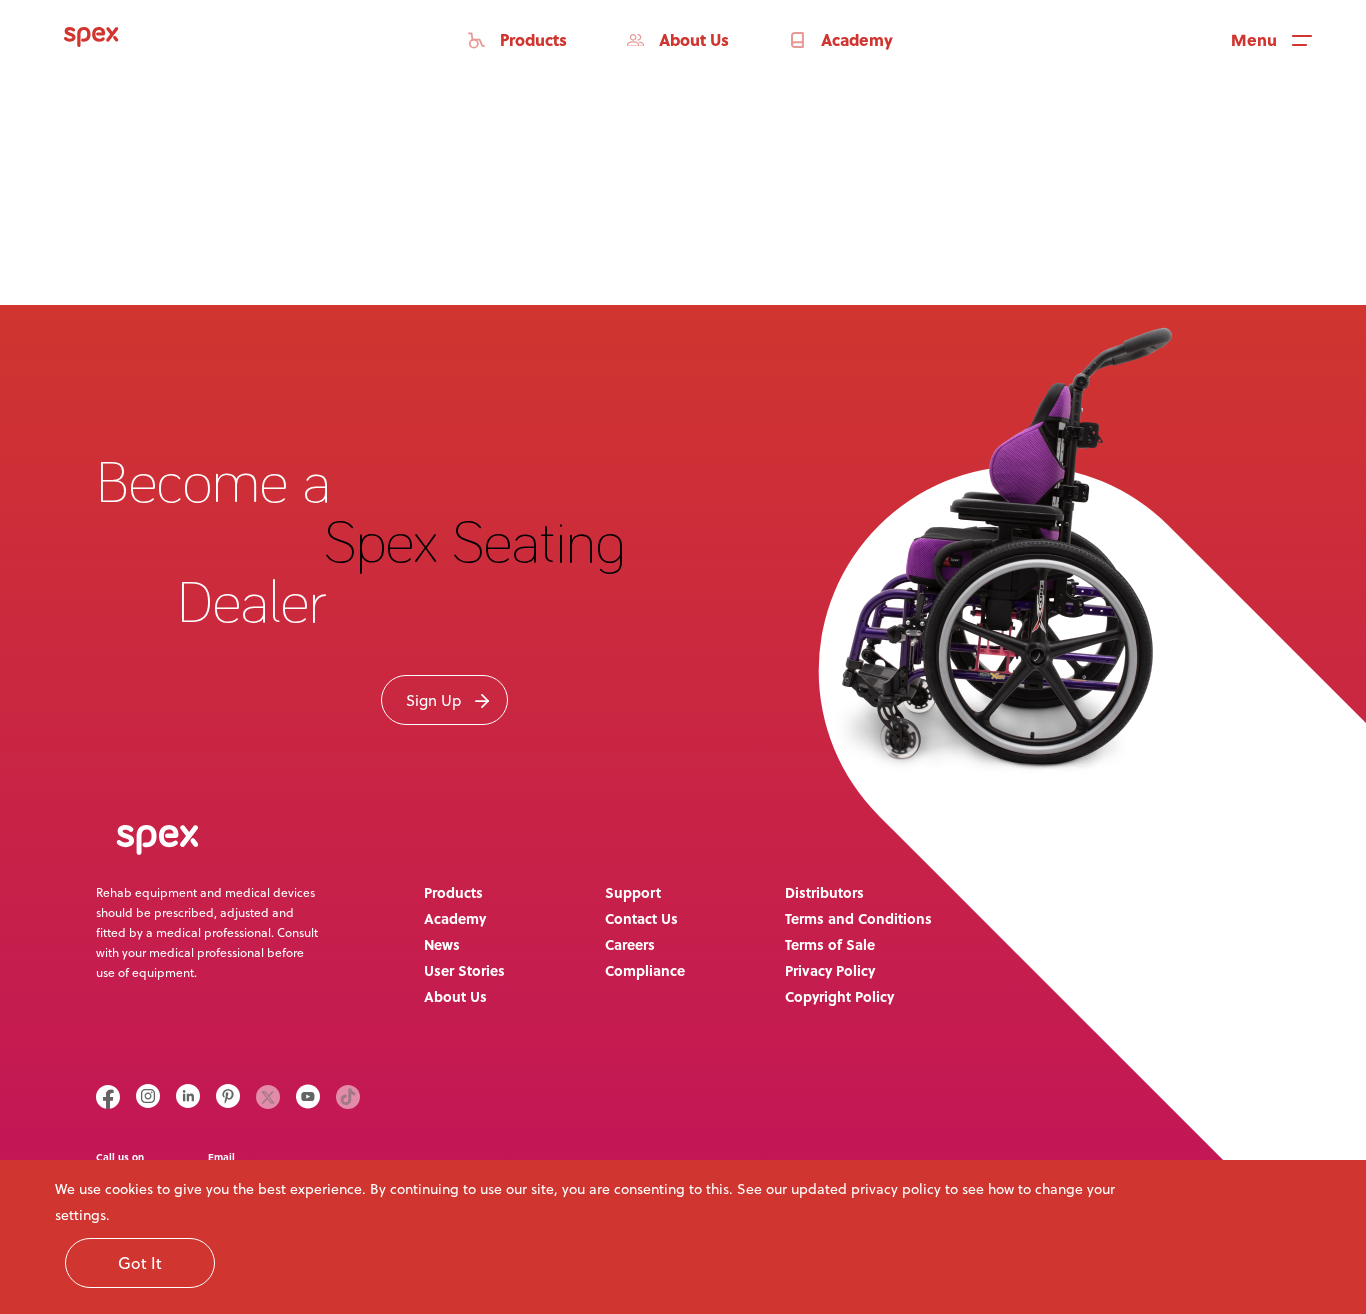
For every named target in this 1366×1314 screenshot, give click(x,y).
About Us (455, 996)
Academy (455, 918)
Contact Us (641, 918)
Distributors (824, 892)
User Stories (464, 970)
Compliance (645, 970)
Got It (140, 1263)
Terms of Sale (830, 944)
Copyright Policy (839, 996)
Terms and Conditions (858, 918)
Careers (630, 944)
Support (633, 892)
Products (453, 892)
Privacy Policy (830, 970)
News (442, 944)
